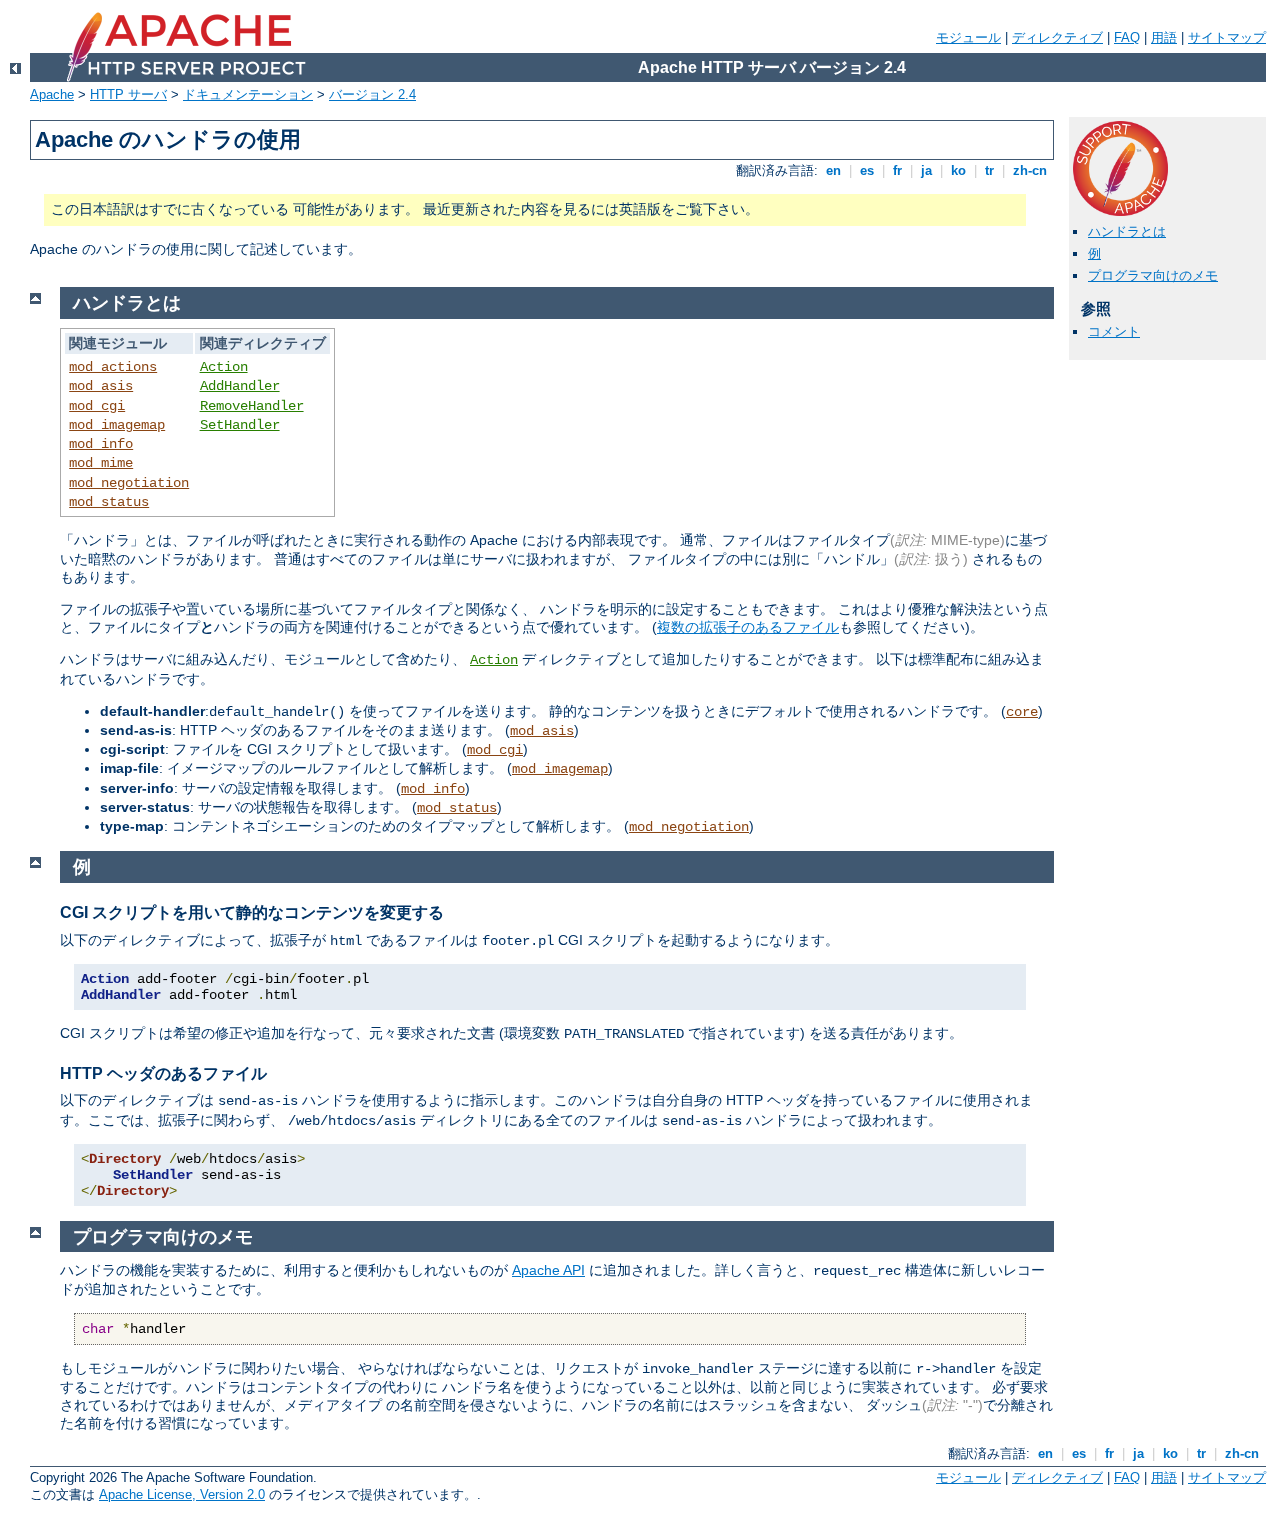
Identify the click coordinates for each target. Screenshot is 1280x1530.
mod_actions (113, 367)
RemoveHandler (252, 406)
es (867, 170)
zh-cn (1030, 170)
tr (989, 170)
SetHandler (240, 425)
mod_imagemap (117, 425)
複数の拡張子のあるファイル (748, 627)
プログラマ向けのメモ (1153, 275)
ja (926, 170)
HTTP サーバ (128, 94)
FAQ (1127, 37)
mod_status (109, 502)
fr (897, 170)
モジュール (968, 37)
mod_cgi (97, 406)
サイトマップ (1227, 37)
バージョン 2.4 (372, 94)
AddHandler (240, 386)
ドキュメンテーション (248, 94)
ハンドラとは (1127, 231)
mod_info (101, 444)
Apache (52, 94)
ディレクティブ (1057, 37)
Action (224, 367)
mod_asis (101, 386)
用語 (1164, 37)
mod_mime (101, 463)
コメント (1114, 331)
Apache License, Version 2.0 (182, 1494)
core (1022, 712)
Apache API (548, 1270)
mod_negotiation (129, 483)
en (833, 170)
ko (958, 170)
